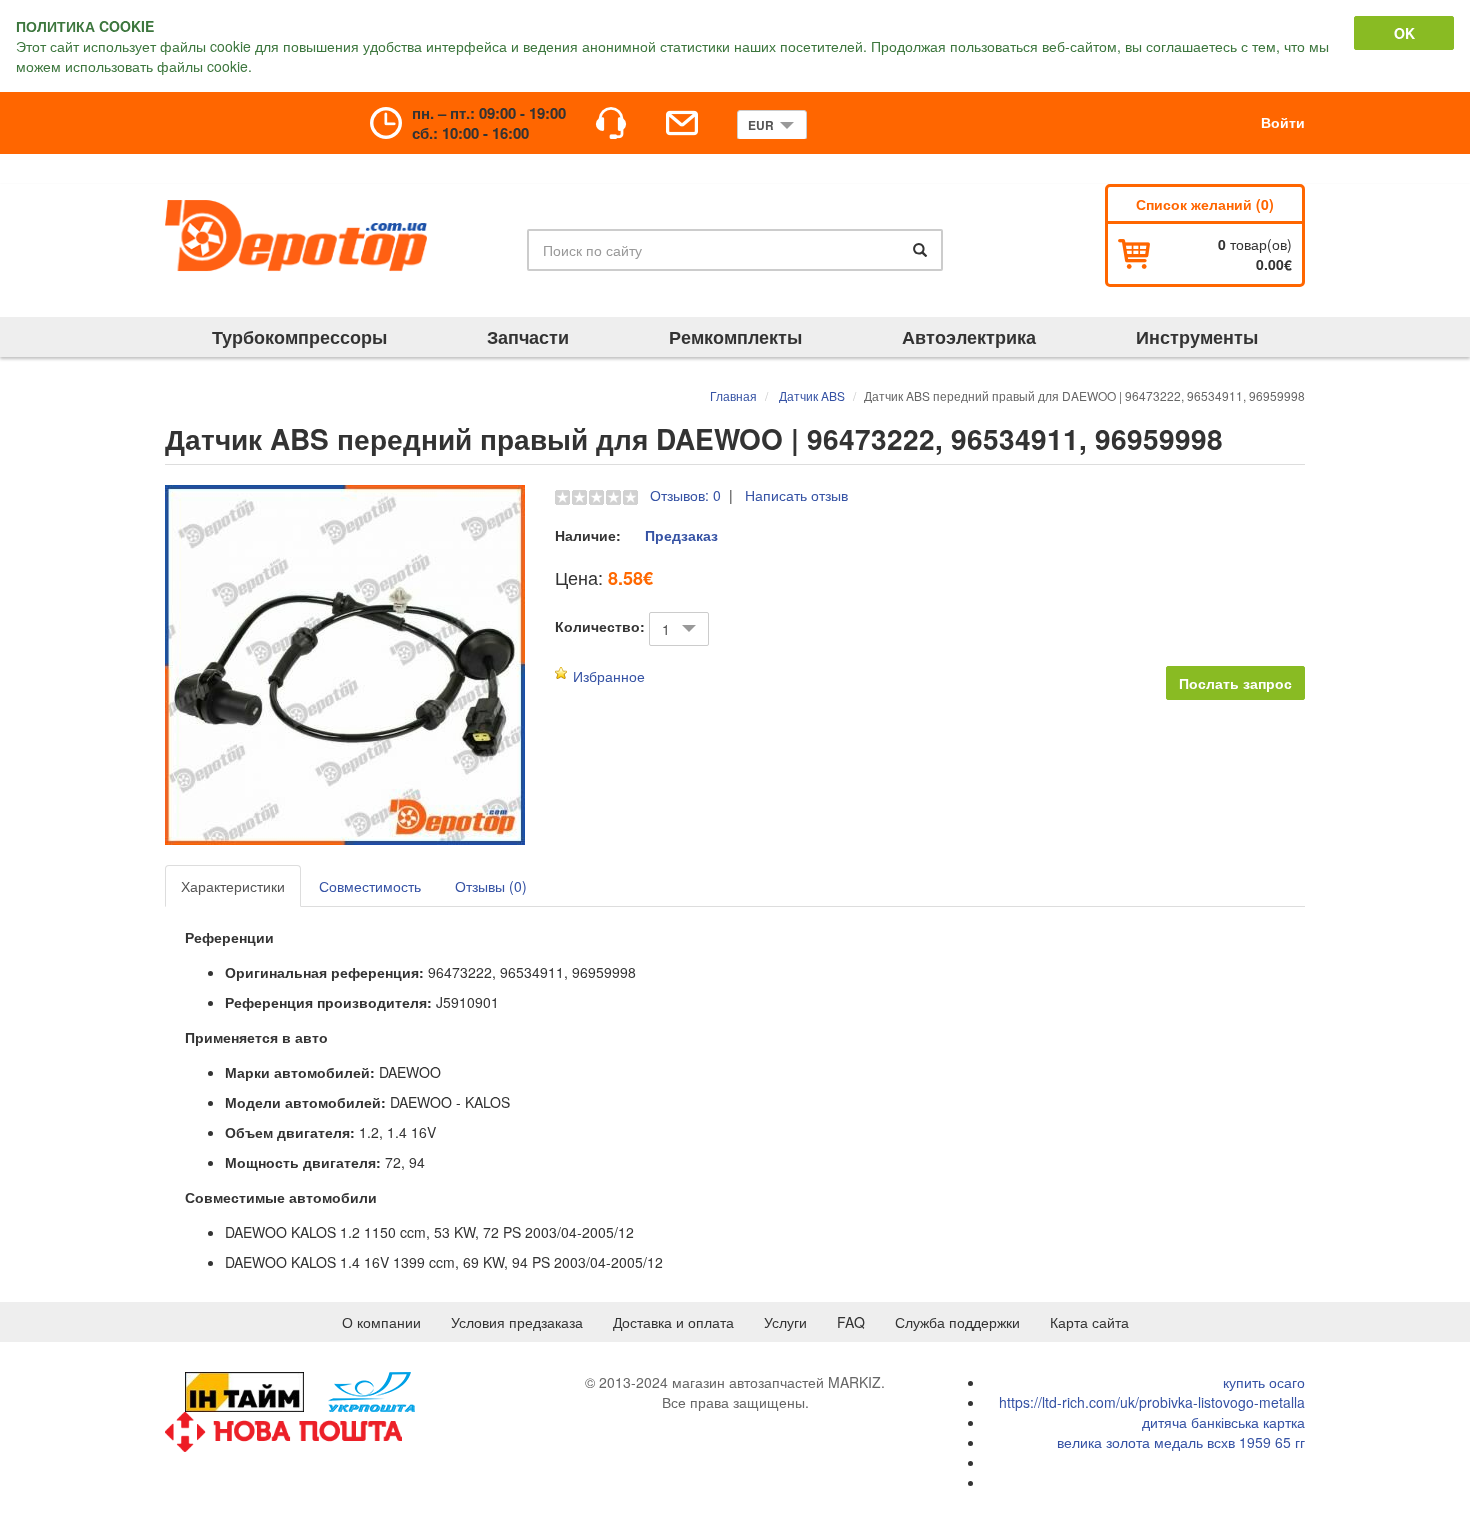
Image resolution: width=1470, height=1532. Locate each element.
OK (1404, 33)
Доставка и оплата (673, 1322)
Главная (733, 395)
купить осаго (1264, 1382)
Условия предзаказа (517, 1322)
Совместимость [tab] (370, 886)
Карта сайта (1089, 1322)
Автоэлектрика (969, 337)
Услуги (785, 1322)
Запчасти (528, 337)
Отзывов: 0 (685, 495)
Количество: (600, 626)
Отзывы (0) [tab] (491, 886)
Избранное (609, 676)
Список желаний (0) (1205, 204)
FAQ (851, 1322)
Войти (1283, 122)
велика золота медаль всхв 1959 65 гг (1181, 1442)
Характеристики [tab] (233, 886)
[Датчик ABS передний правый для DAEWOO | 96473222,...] (345, 665)
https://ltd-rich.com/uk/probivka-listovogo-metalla (1152, 1402)
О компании (381, 1322)
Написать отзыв (796, 495)
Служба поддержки (957, 1322)
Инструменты (1197, 337)
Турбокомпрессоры (299, 337)
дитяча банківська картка (1223, 1422)
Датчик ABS (812, 395)
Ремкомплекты (735, 337)
